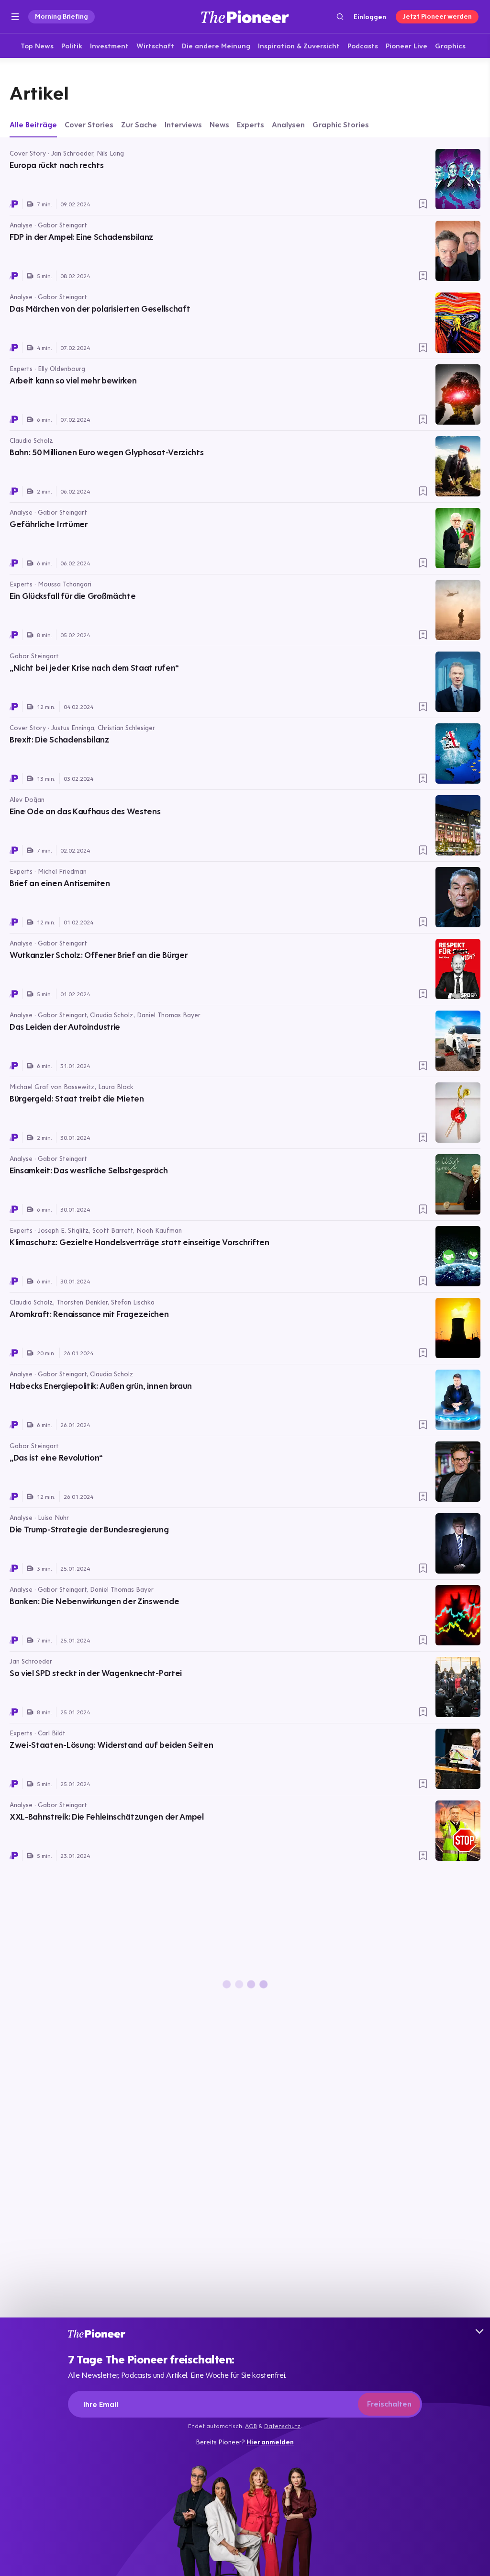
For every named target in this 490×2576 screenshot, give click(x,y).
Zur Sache (139, 124)
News (219, 124)
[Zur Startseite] (245, 17)
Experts (251, 124)
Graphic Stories (341, 124)
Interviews (183, 124)
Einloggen (370, 17)
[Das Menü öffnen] (15, 17)
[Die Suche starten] (340, 17)
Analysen (288, 124)
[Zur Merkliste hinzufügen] (423, 204)
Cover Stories (89, 124)
